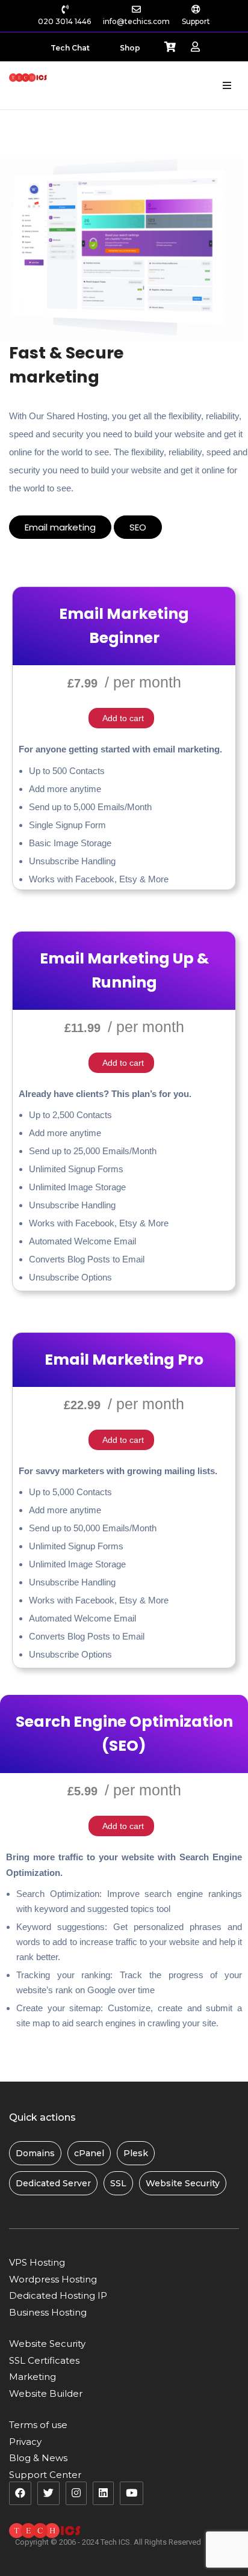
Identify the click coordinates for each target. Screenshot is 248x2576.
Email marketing (60, 527)
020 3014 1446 (64, 21)
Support (196, 21)
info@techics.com (136, 21)
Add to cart (123, 718)
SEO (138, 527)
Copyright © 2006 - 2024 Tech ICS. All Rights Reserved (108, 2542)
